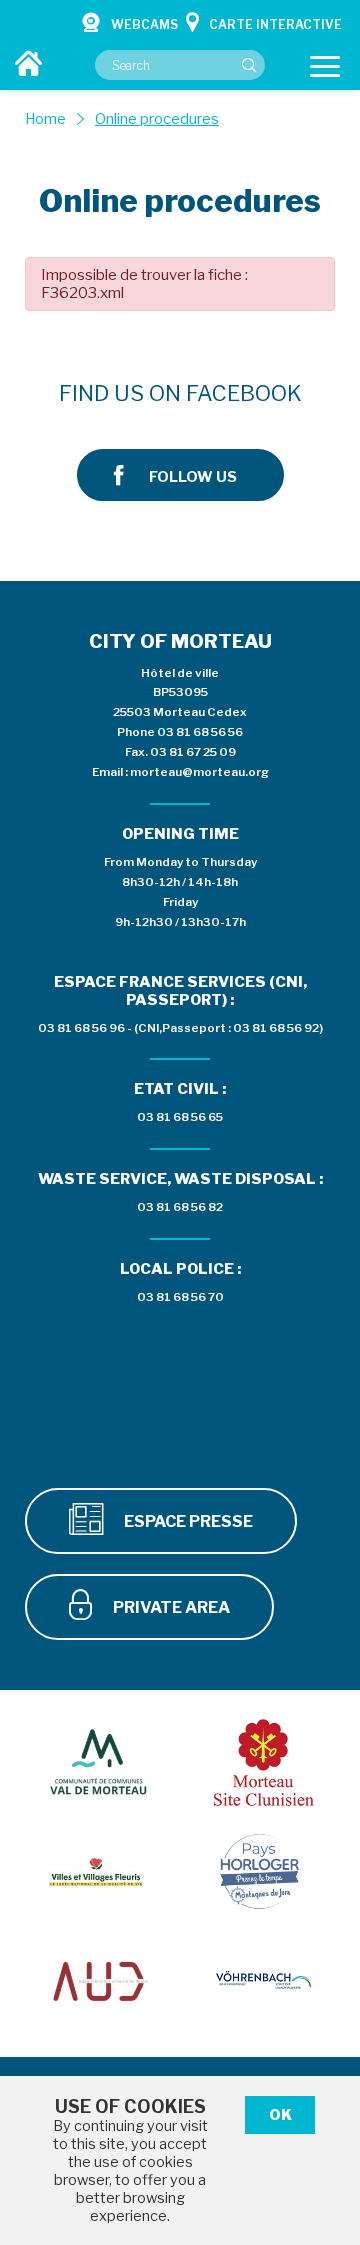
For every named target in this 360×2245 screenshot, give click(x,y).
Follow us (193, 477)
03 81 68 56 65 (180, 1117)
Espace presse (187, 1521)
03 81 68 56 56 (200, 732)
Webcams (144, 24)
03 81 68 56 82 (180, 1207)
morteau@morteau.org (199, 772)
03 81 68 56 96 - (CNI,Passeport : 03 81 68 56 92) (180, 1028)
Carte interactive (275, 24)
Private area (170, 1607)
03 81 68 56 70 (180, 1297)
